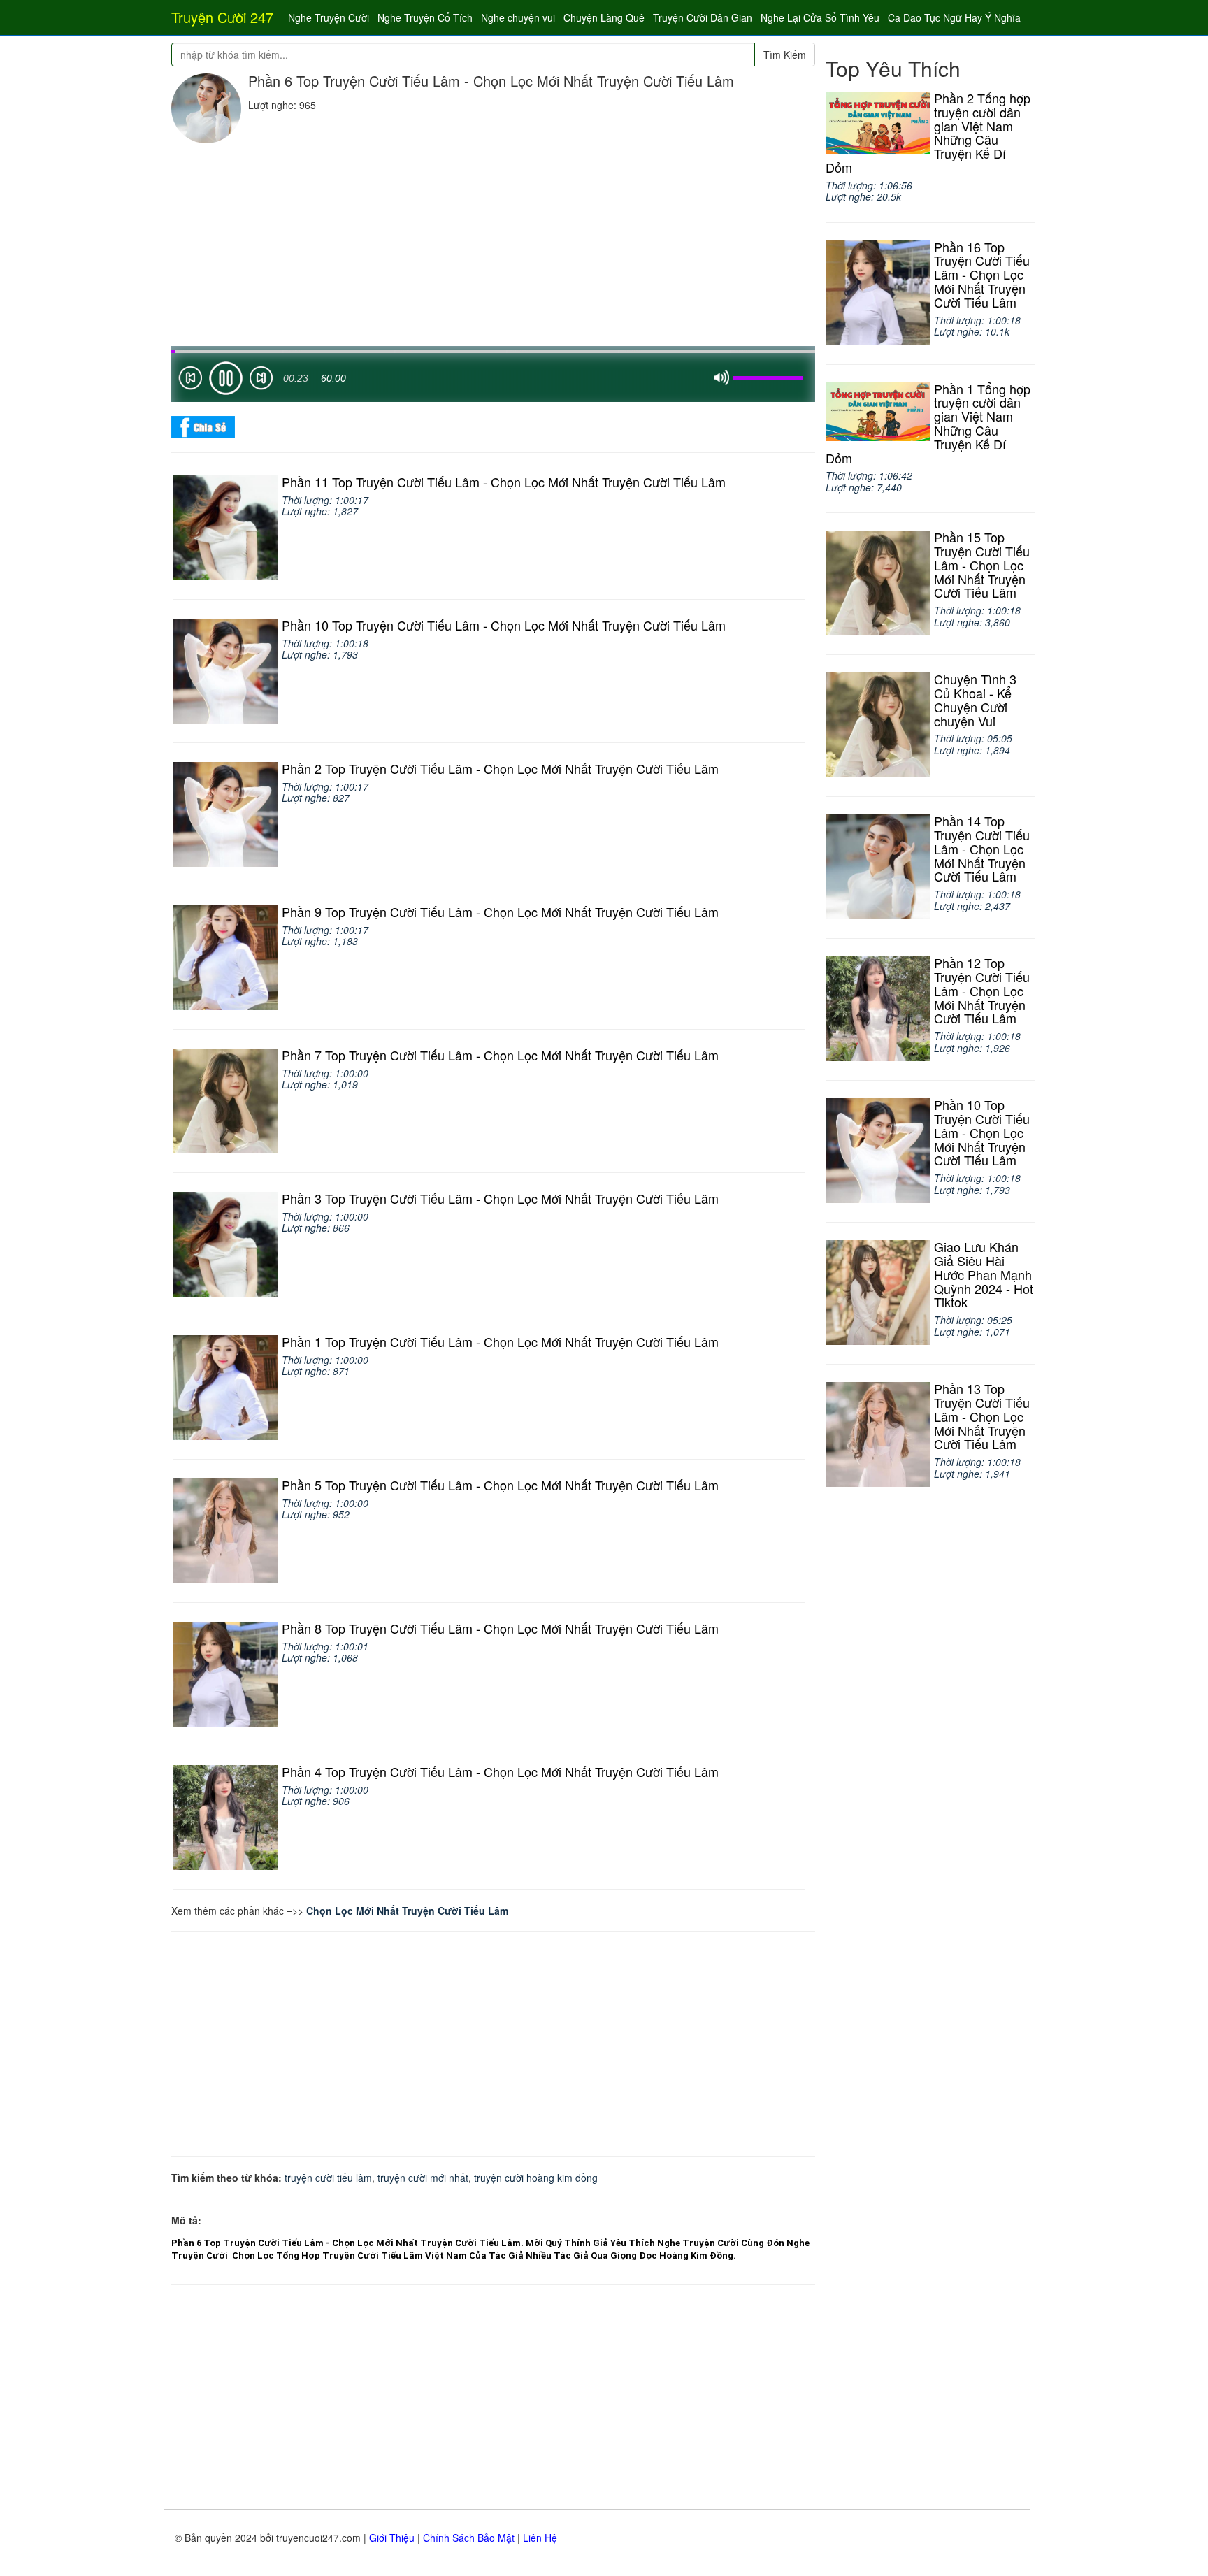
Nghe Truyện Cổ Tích (425, 17)
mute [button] (721, 378)
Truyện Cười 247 (222, 17)
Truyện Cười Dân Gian (703, 17)
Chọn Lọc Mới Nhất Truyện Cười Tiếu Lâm (407, 1911)
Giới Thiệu (392, 2538)
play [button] (226, 378)
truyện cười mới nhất (423, 2178)
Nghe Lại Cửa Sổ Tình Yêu (820, 17)
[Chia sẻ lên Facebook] (203, 426)
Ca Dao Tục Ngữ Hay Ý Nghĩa (954, 17)
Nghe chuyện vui (518, 17)
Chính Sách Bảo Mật (469, 2538)
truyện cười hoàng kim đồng (536, 2178)
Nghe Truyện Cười (329, 17)
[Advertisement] (493, 248)
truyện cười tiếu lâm (328, 2178)
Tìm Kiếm (785, 55)
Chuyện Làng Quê (604, 17)
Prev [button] (190, 381)
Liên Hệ (540, 2538)
